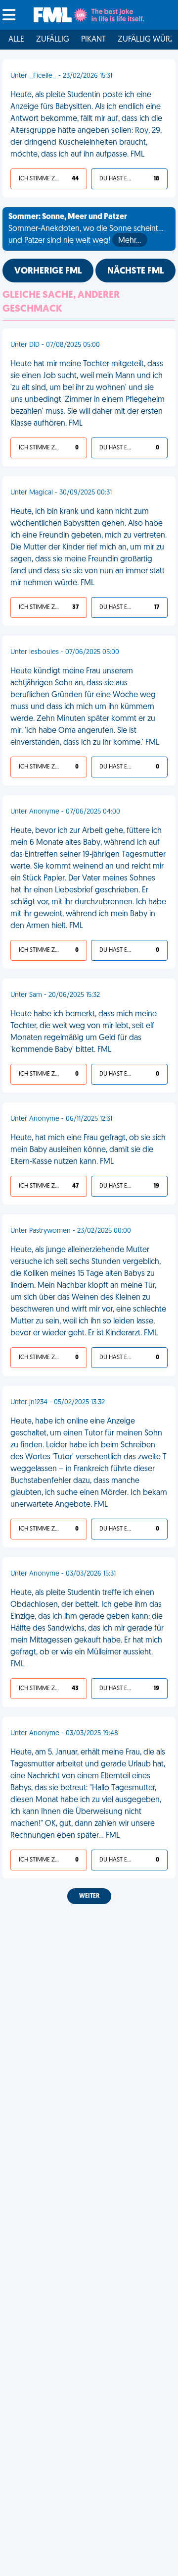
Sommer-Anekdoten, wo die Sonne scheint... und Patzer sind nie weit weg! (86, 229)
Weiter (89, 1896)
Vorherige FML (48, 272)
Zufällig (53, 40)
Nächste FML (135, 272)
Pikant (93, 40)
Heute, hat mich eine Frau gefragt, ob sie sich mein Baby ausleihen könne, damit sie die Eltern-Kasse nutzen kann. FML (88, 1150)
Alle (16, 40)
